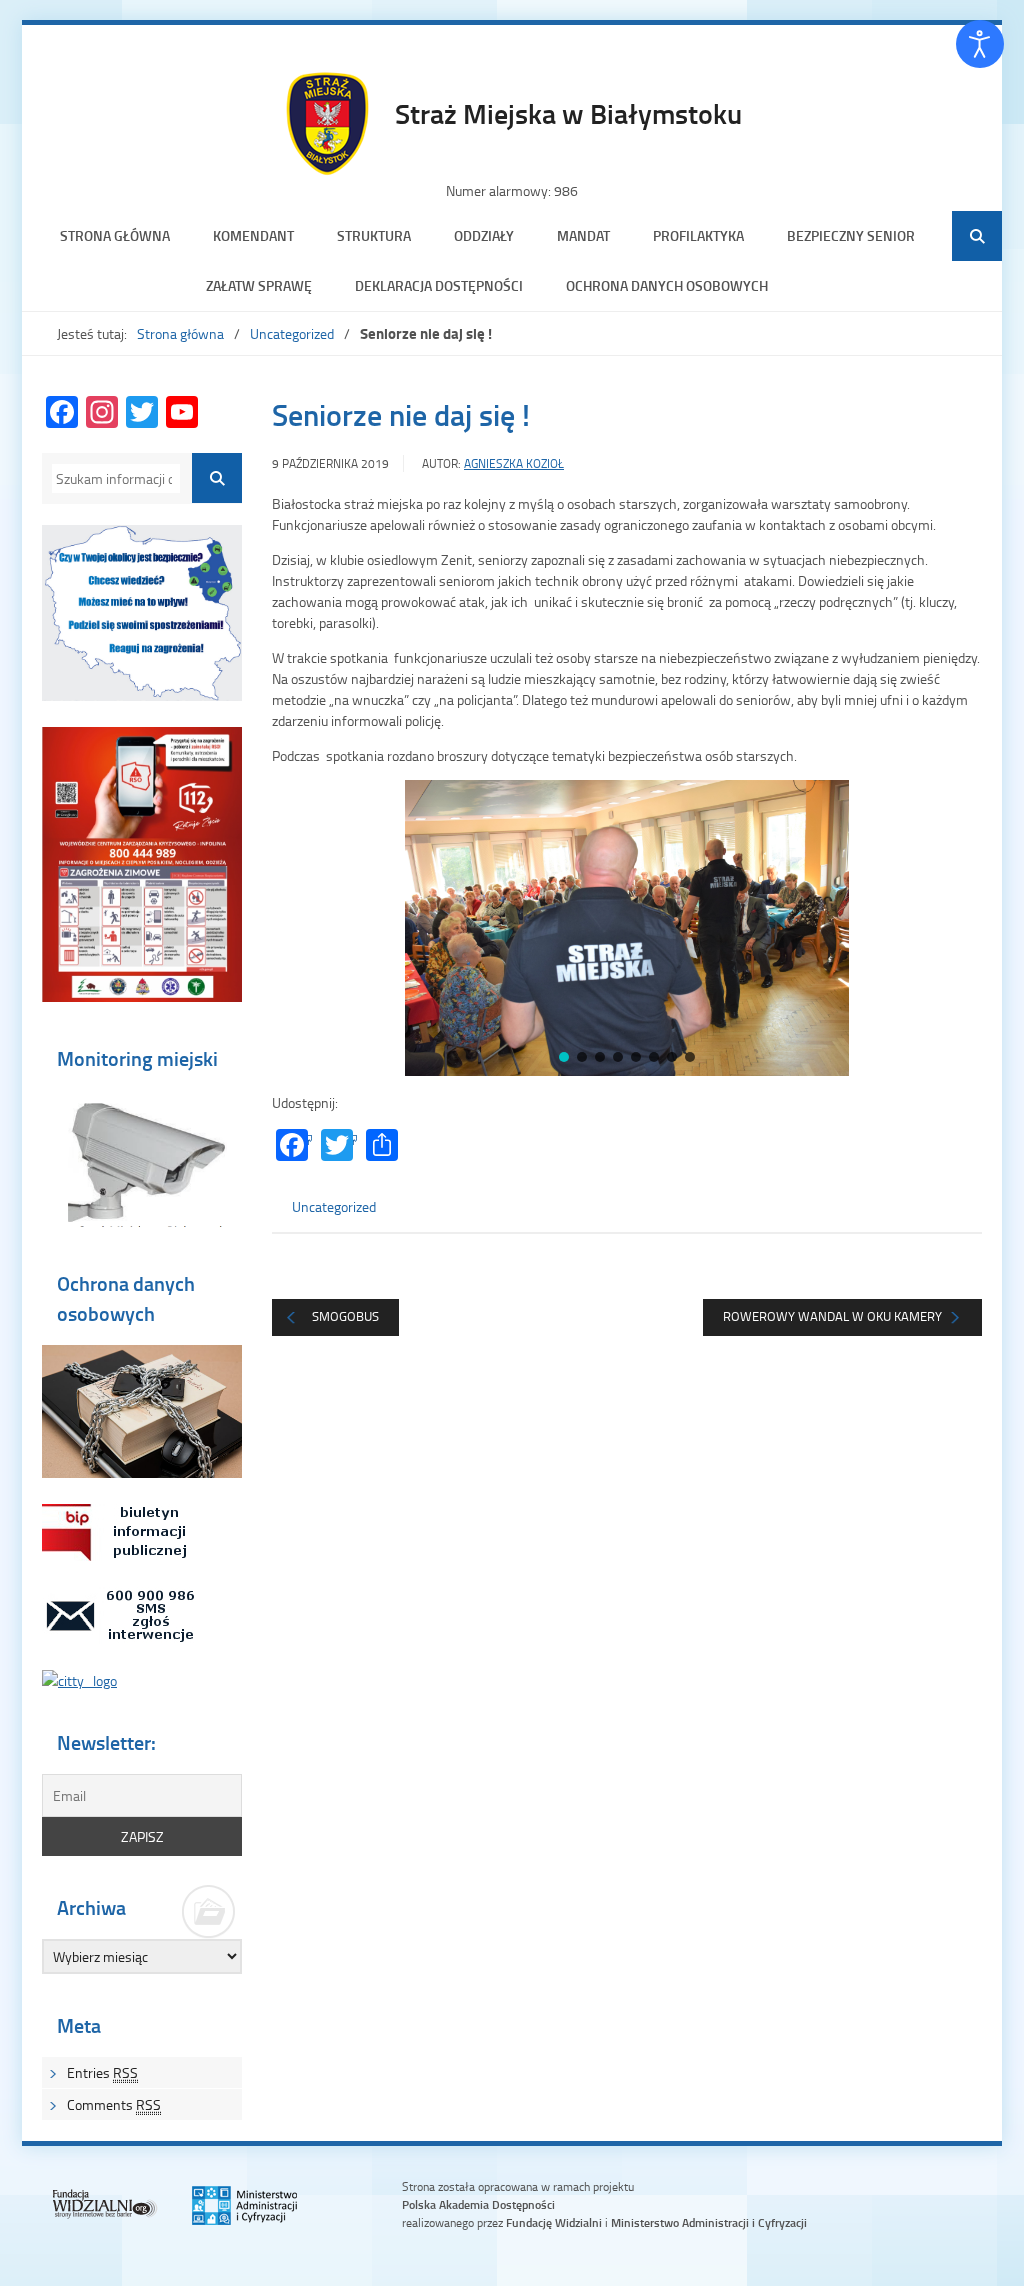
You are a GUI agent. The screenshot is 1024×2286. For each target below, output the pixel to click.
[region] (627, 928)
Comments (114, 2104)
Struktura (374, 235)
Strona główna (115, 235)
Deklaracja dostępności (439, 285)
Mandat (583, 235)
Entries (102, 2072)
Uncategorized (292, 333)
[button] (303, 928)
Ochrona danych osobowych (667, 285)
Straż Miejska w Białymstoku (568, 113)
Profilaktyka (698, 235)
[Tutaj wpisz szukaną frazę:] (116, 478)
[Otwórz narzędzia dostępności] (980, 44)
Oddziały (484, 235)
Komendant (253, 235)
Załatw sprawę (259, 285)
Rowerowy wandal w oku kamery (832, 1316)
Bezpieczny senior (851, 235)
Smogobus (345, 1316)
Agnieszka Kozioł (514, 463)
